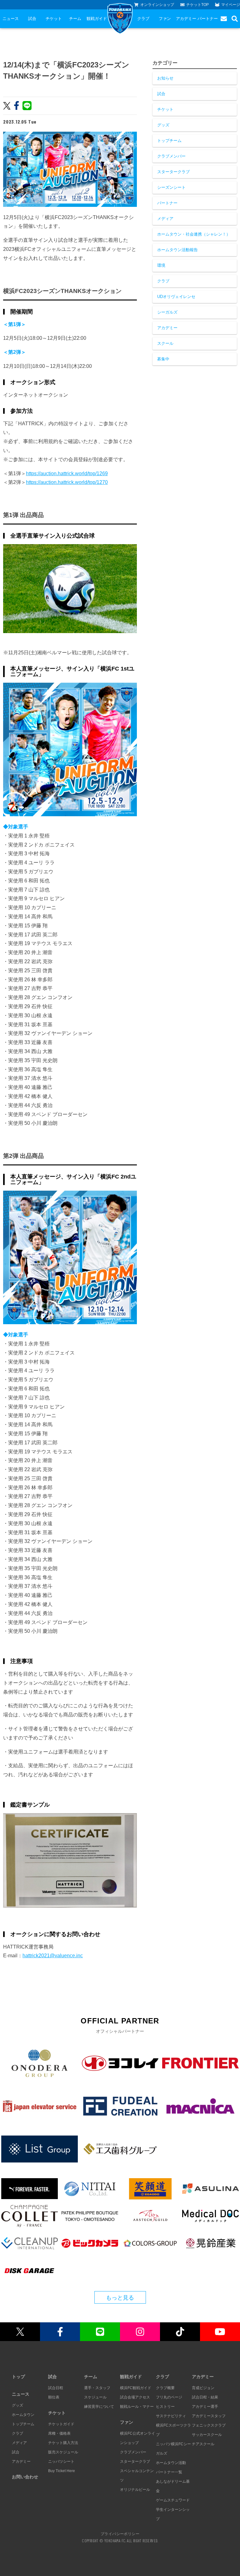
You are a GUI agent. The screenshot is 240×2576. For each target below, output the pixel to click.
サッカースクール (207, 2435)
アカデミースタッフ (209, 2416)
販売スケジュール (63, 2452)
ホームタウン (23, 2415)
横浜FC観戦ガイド (136, 2388)
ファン (165, 19)
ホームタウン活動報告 (177, 250)
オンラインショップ (157, 5)
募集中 (163, 359)
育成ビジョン (203, 2388)
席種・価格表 (59, 2433)
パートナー (208, 19)
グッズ (163, 125)
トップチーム (169, 141)
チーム (75, 19)
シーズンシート (171, 187)
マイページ (231, 5)
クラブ (143, 19)
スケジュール (95, 2397)
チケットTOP (197, 5)
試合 (32, 19)
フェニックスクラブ (209, 2425)
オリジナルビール (135, 2490)
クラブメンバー (171, 156)
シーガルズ (167, 312)
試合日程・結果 (205, 2397)
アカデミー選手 (205, 2407)
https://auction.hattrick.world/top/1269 (67, 473)
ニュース (11, 19)
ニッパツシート (61, 2461)
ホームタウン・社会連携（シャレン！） (194, 234)
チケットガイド (61, 2424)
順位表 (54, 2397)
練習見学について (99, 2407)
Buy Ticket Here (62, 2471)
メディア (165, 219)
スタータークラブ (173, 172)
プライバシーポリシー (120, 2534)
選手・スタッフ (97, 2388)
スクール (165, 343)
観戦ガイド (97, 19)
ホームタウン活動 (171, 2463)
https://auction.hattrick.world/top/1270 (67, 482)
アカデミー (186, 19)
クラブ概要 (165, 2388)
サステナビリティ (171, 2416)
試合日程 (56, 2388)
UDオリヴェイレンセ (176, 297)
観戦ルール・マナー (137, 2407)
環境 (161, 265)
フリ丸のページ (169, 2397)
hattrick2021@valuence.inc (53, 1956)
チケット (54, 19)
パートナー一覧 (169, 2472)
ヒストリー (165, 2407)
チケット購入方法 (63, 2443)
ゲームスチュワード (173, 2500)
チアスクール (203, 2444)
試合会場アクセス (135, 2397)
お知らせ (165, 78)
